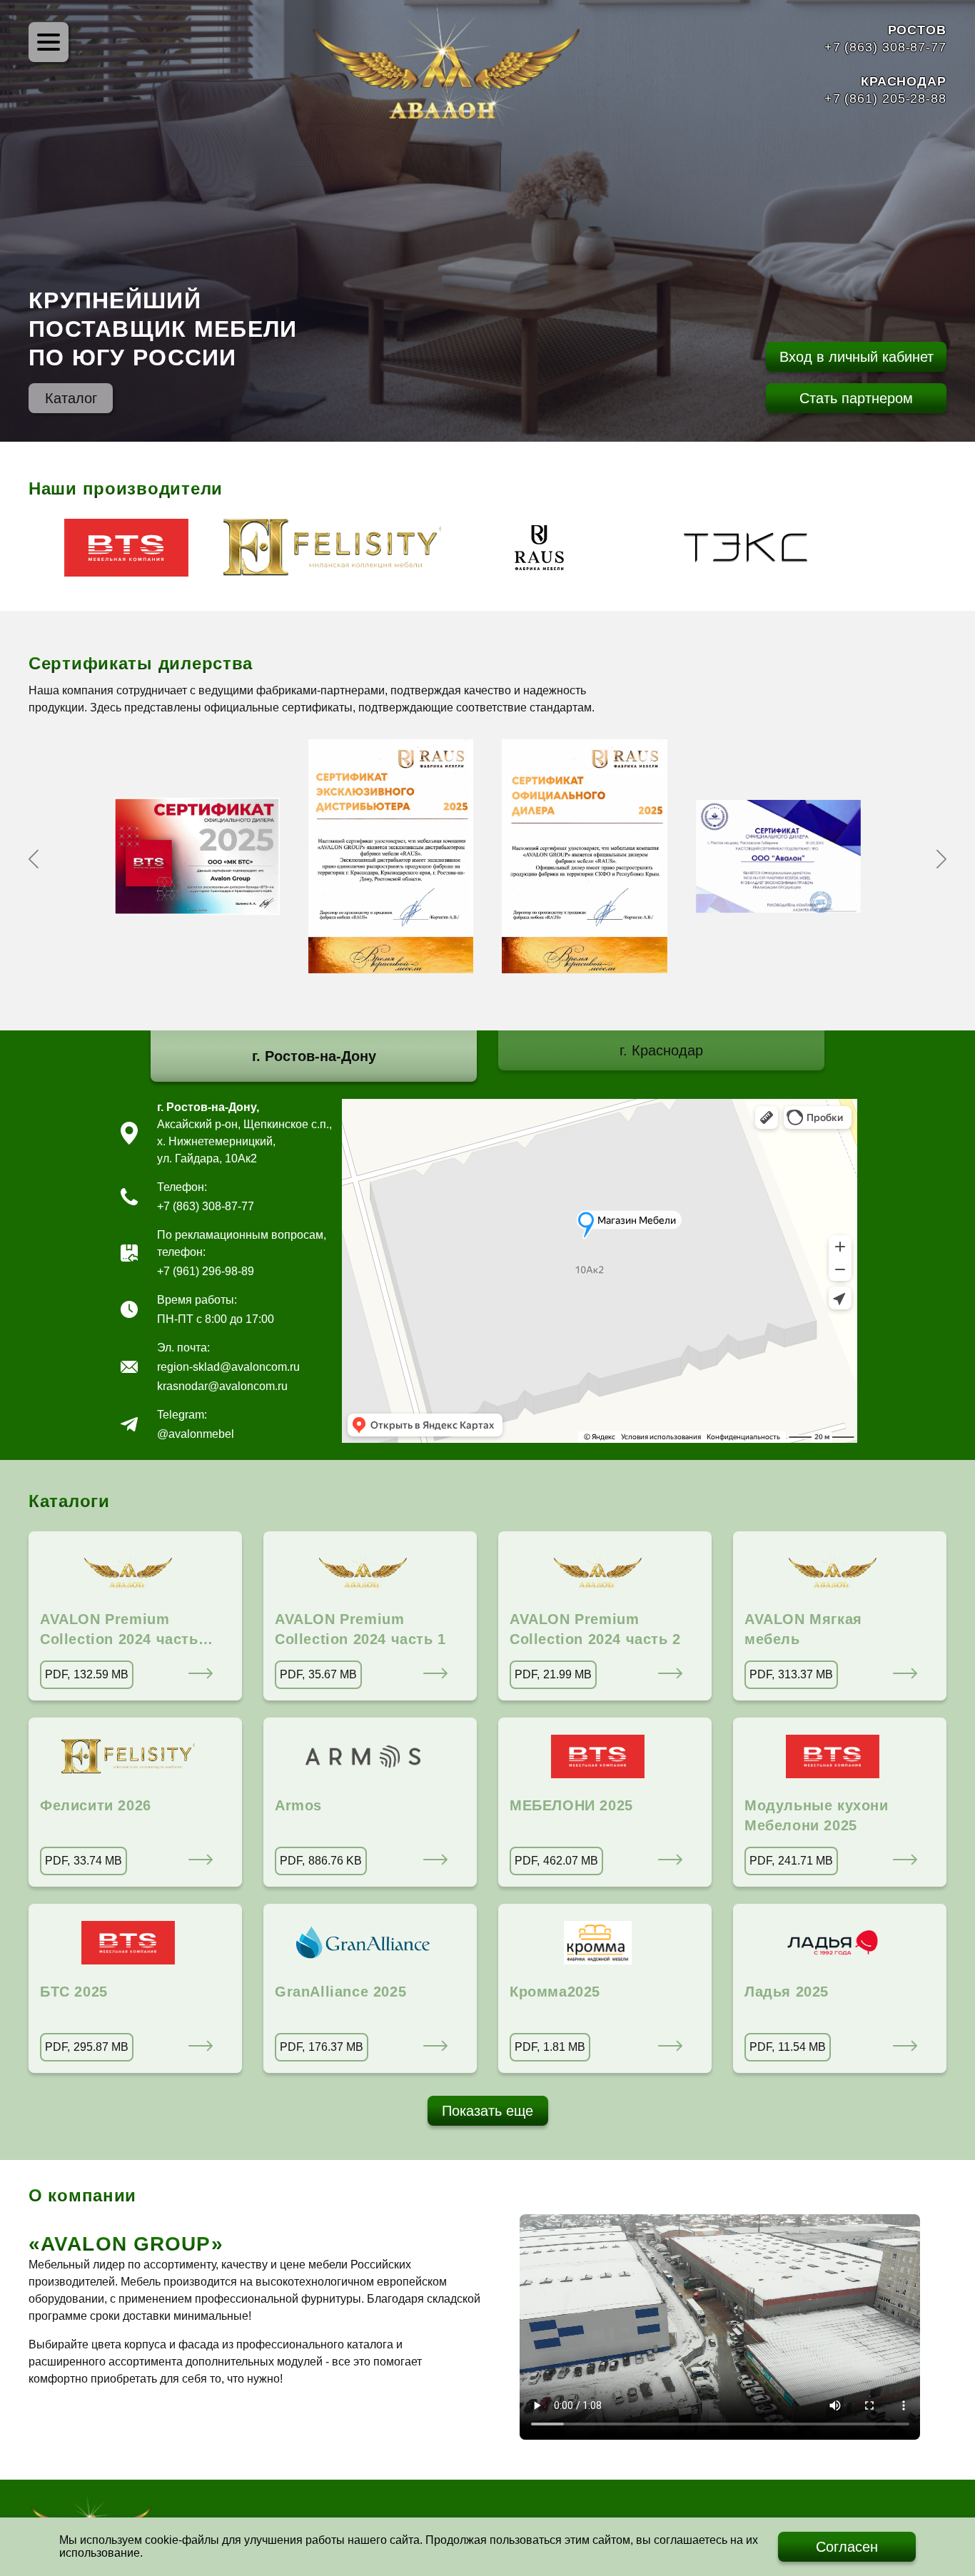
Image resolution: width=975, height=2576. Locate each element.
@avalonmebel (196, 1434)
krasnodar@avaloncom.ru (222, 1386)
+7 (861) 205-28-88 (885, 98)
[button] (34, 859)
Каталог (71, 398)
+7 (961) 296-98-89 (206, 1271)
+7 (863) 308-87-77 (885, 47)
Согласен (847, 2547)
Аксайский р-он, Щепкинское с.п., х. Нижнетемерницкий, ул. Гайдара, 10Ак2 (244, 1141)
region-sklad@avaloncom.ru (228, 1367)
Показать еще (487, 2111)
